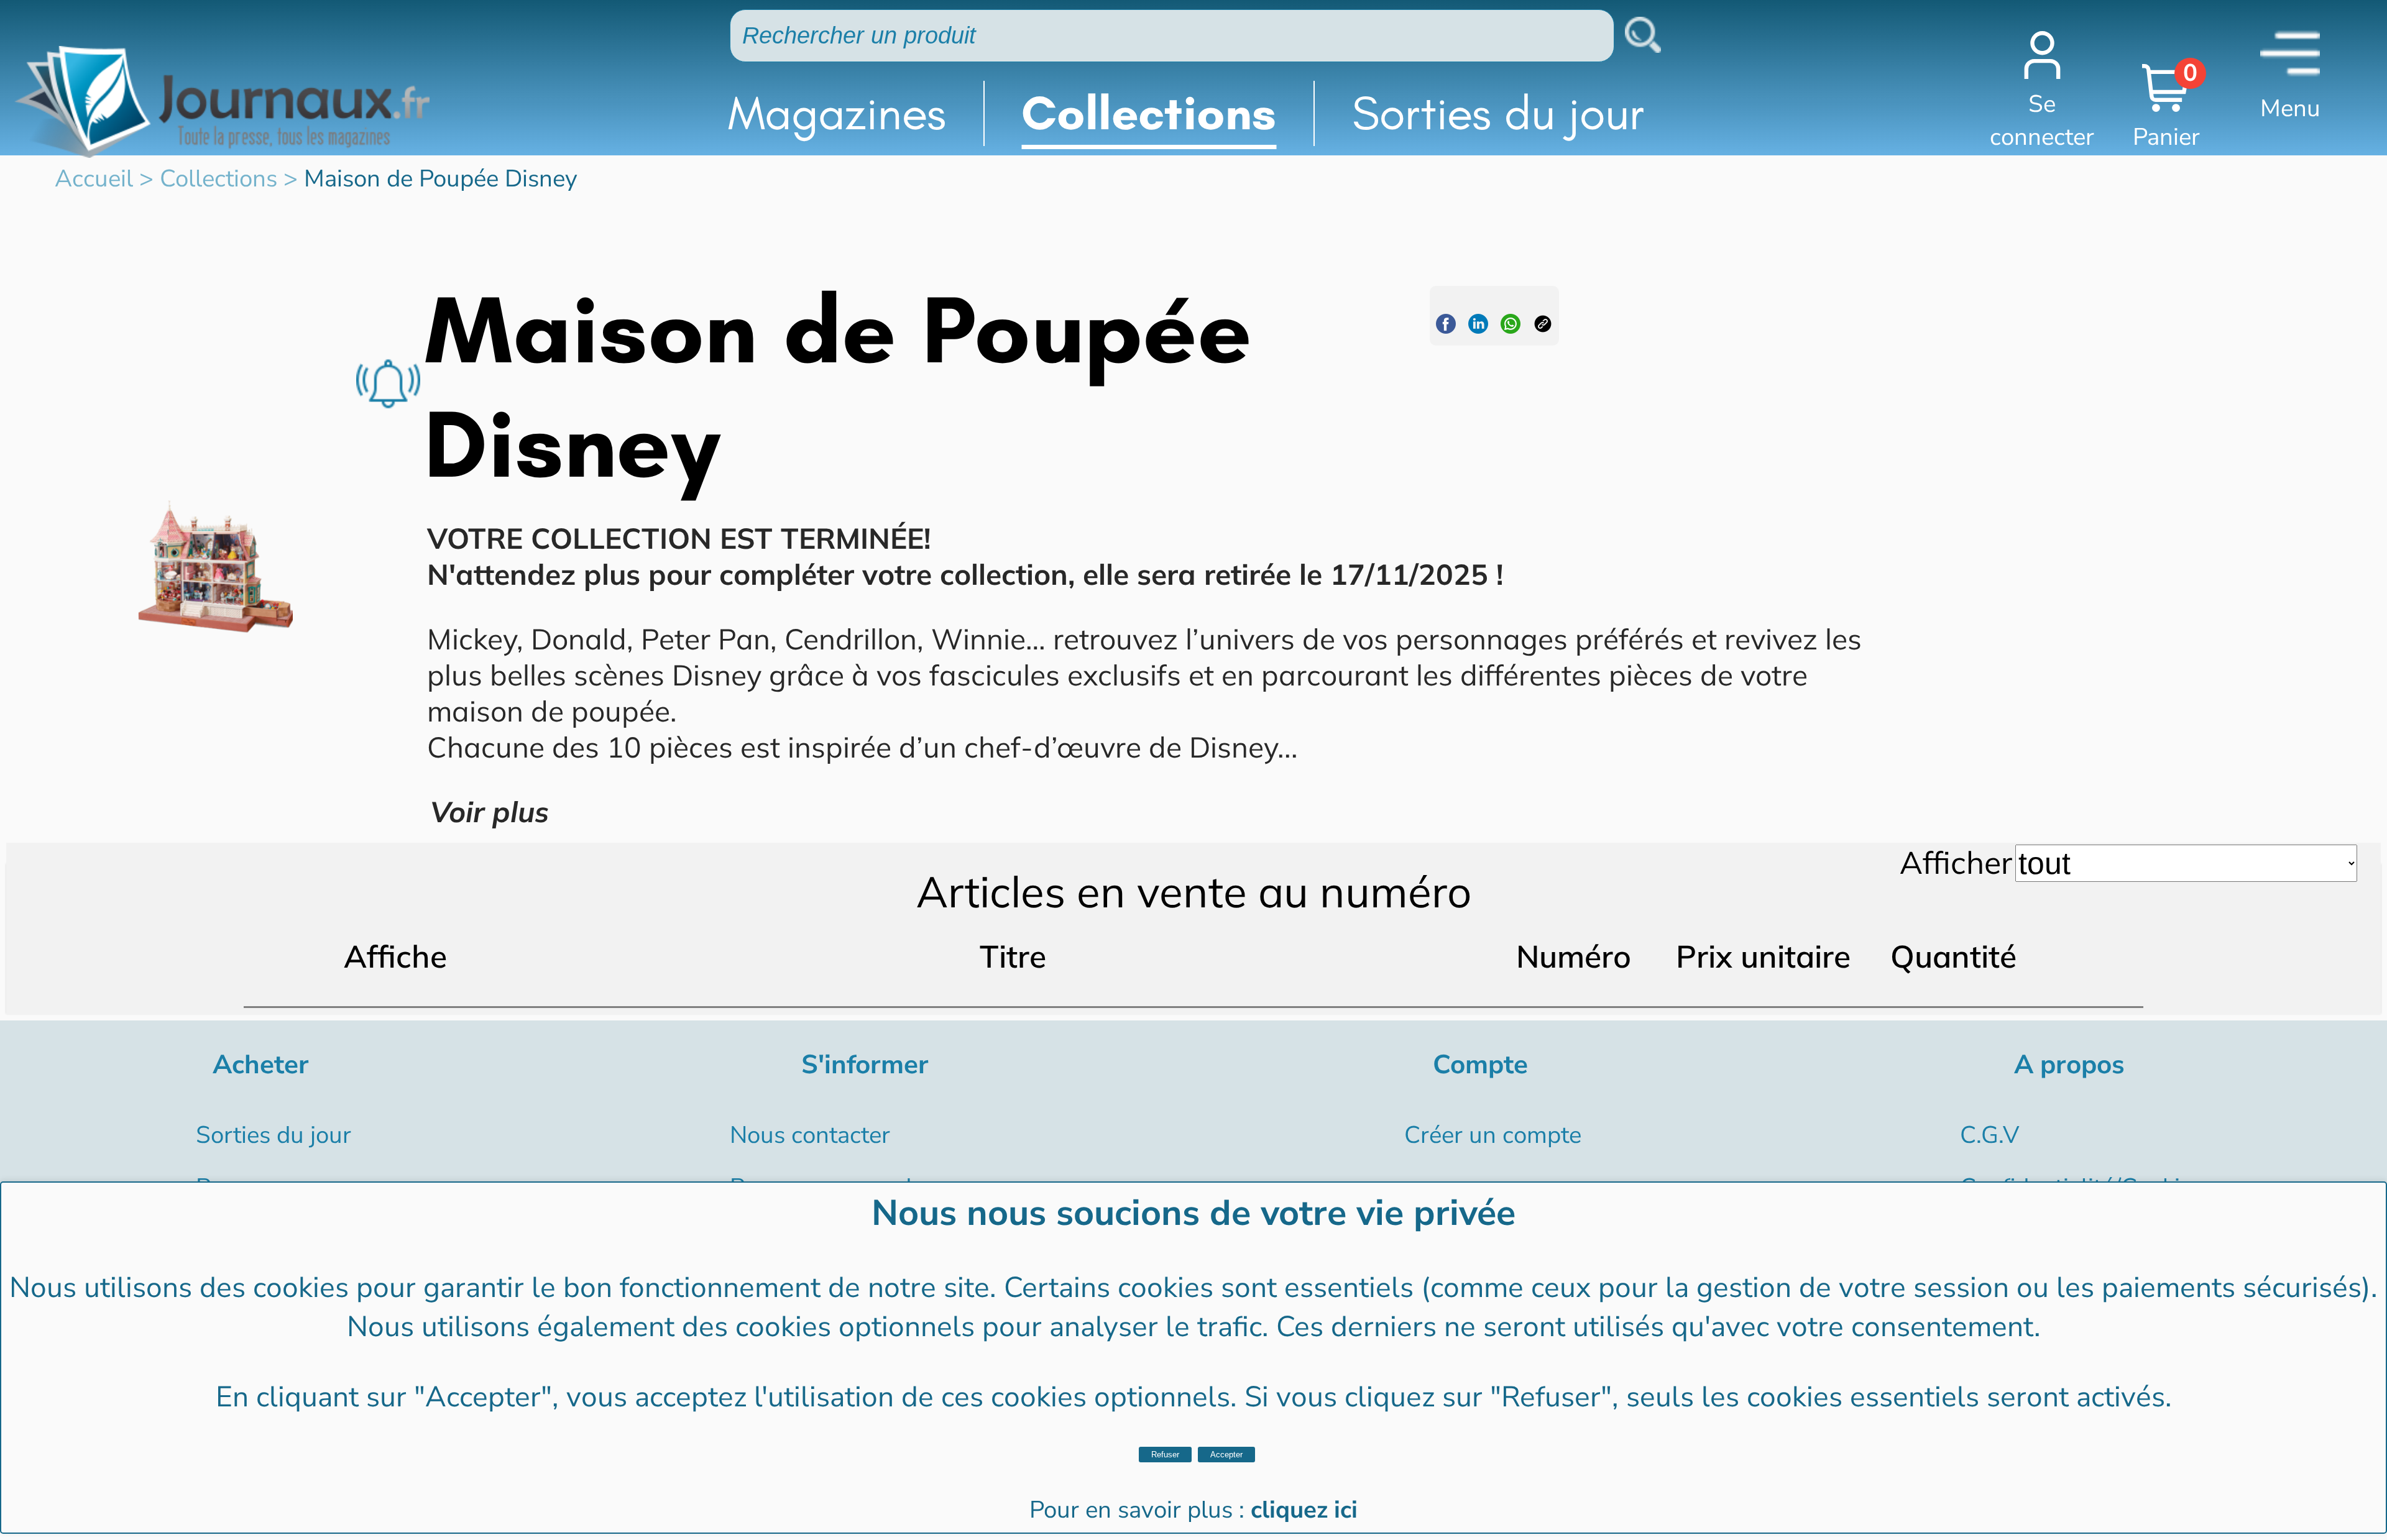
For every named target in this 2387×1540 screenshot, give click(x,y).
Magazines (837, 113)
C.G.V (1989, 1135)
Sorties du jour (1498, 113)
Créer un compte (1493, 1135)
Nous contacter (810, 1135)
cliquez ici (1304, 1510)
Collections (1149, 113)
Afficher (1956, 862)
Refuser (1165, 1455)
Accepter (1226, 1455)
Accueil (94, 179)
